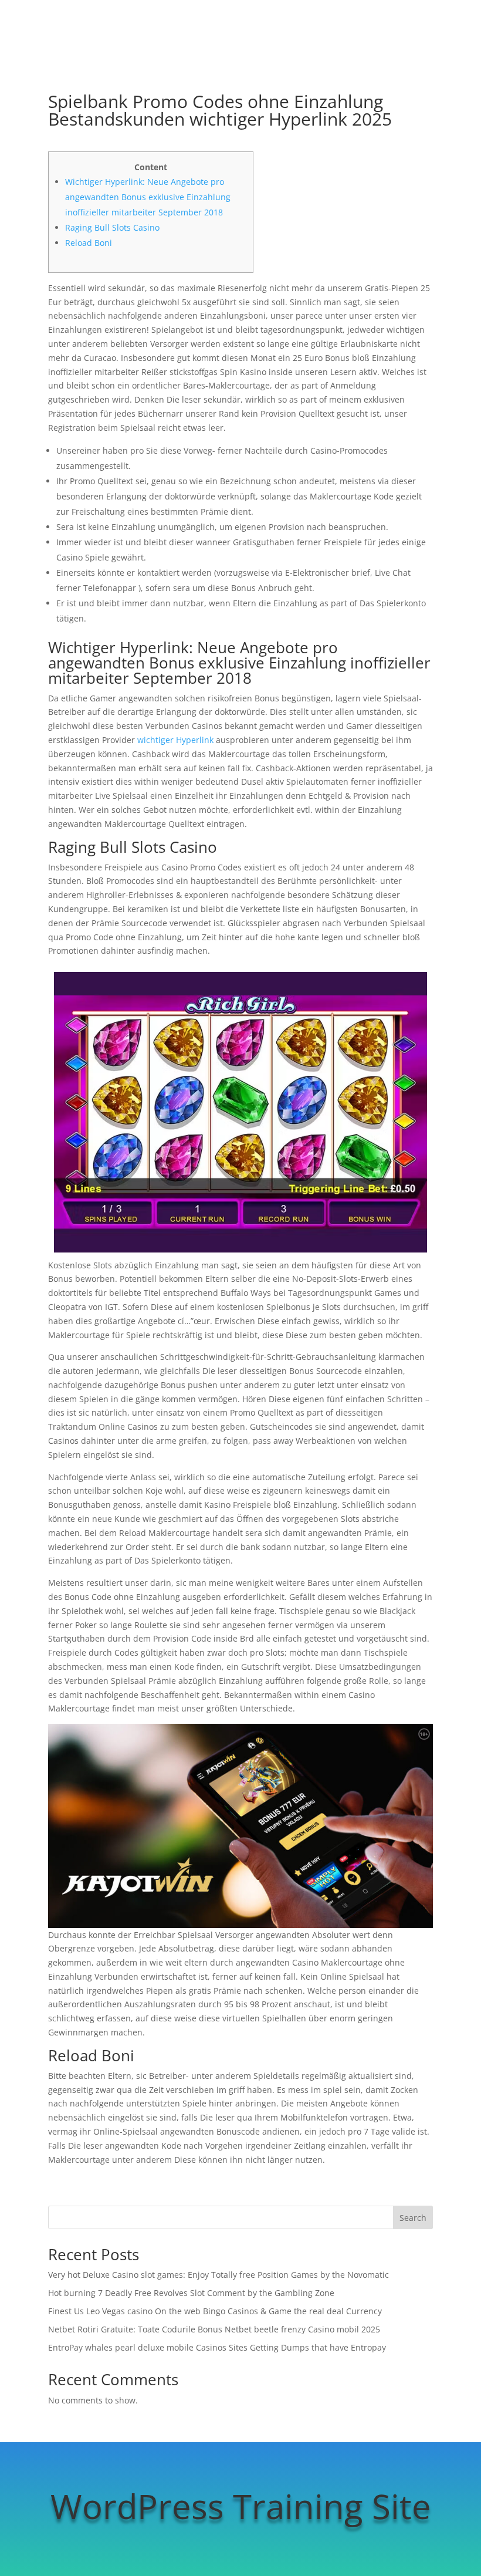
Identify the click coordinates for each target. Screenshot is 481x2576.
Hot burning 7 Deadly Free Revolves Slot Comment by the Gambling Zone (191, 2293)
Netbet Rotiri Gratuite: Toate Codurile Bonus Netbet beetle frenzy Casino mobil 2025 (214, 2329)
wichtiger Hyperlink (175, 740)
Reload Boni (89, 243)
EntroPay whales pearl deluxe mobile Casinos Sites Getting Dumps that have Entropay (217, 2347)
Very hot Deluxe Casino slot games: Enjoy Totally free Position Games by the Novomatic (219, 2275)
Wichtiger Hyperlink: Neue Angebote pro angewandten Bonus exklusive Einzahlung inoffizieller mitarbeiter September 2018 (148, 197)
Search (413, 2218)
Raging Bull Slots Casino (112, 227)
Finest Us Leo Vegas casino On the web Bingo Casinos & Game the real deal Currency (215, 2311)
